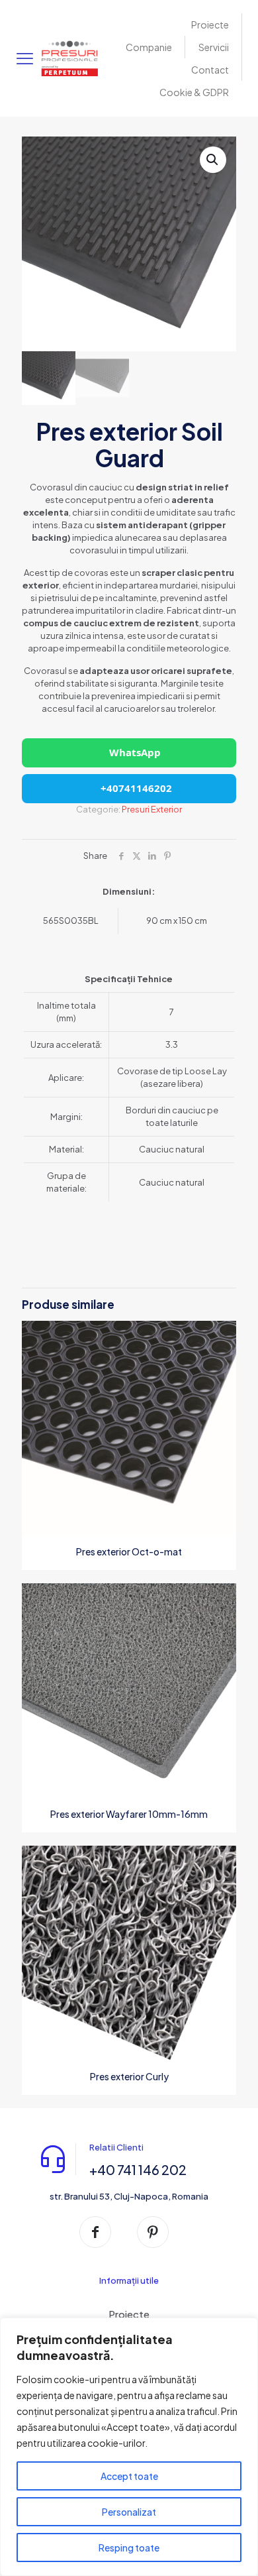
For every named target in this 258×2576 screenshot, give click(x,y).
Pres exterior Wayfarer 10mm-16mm (129, 1814)
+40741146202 (135, 788)
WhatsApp (135, 752)
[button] (213, 160)
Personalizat (129, 2512)
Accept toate (129, 2476)
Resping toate (129, 2548)
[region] (129, 2447)
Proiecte (129, 2314)
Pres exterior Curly (129, 2076)
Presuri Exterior (152, 809)
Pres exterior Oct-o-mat (129, 1551)
